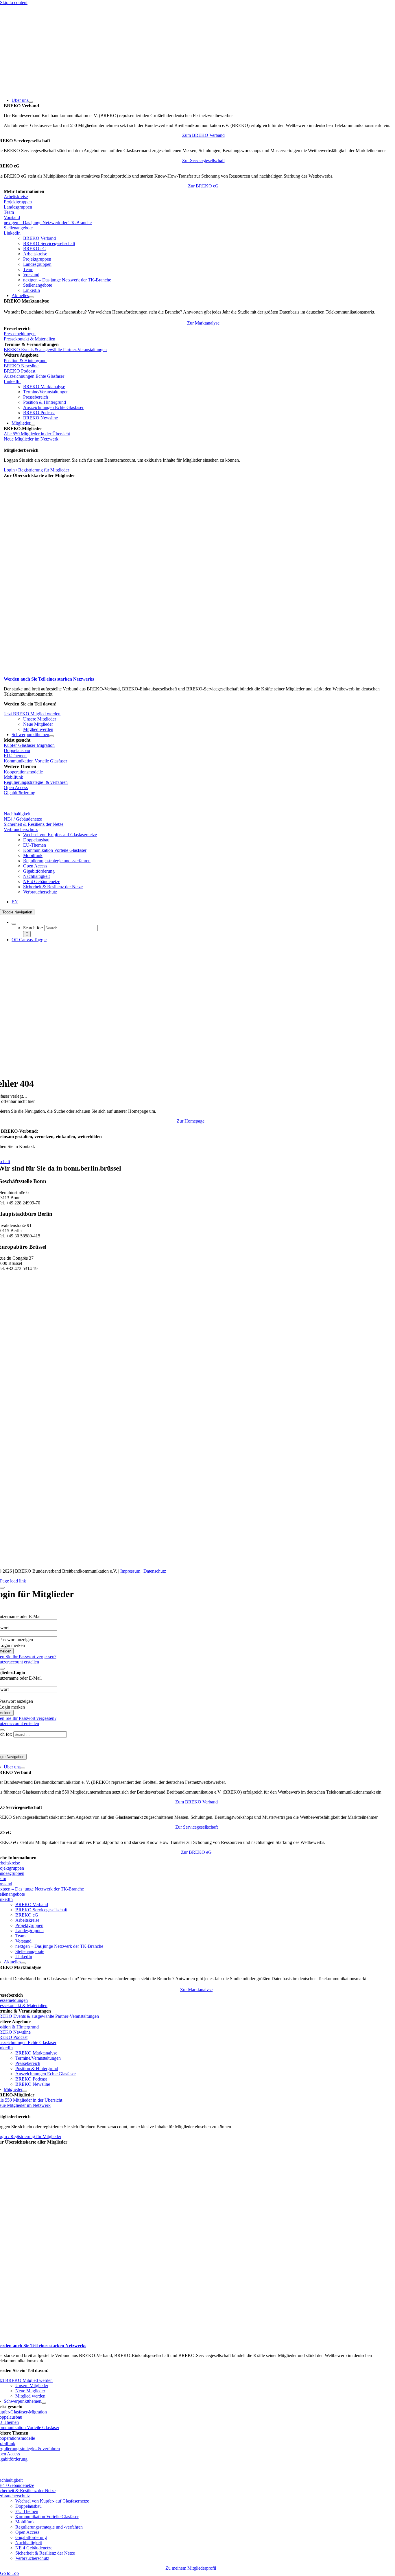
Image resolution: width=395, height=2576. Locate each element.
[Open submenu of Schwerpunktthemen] (51, 736)
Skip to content (14, 2)
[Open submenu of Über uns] (31, 102)
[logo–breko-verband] (43, 90)
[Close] (2, 1588)
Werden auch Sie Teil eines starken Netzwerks (49, 679)
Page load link (13, 1581)
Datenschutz (155, 1571)
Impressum (130, 1571)
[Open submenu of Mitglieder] (33, 425)
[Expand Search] (14, 924)
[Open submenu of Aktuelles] (31, 297)
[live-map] (76, 674)
